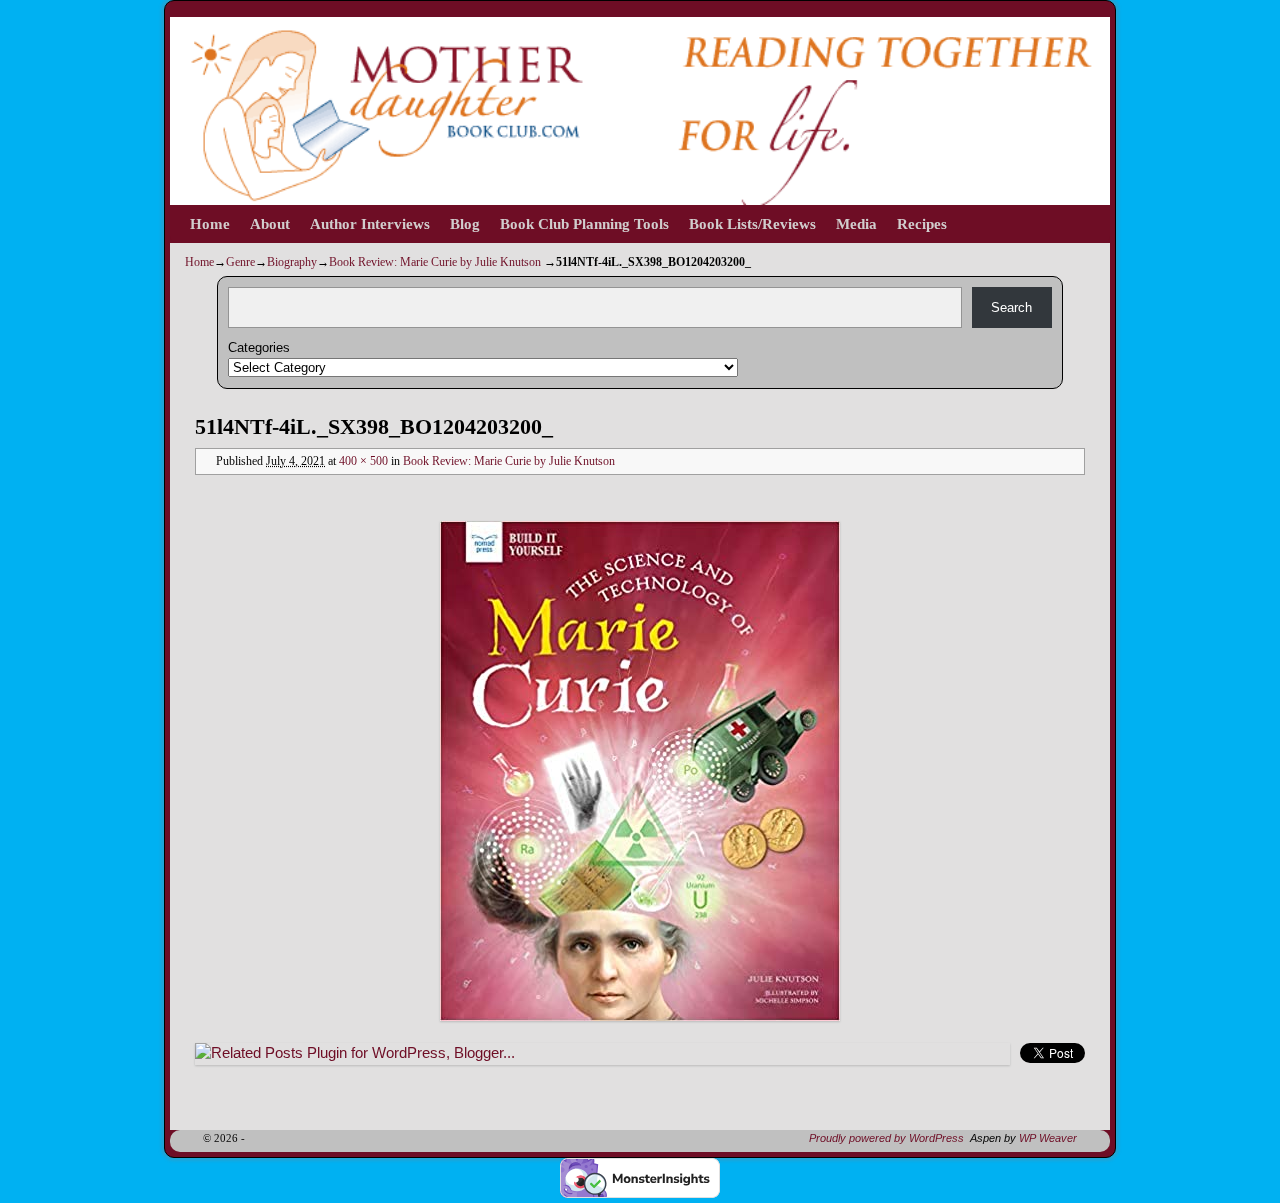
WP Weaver (1048, 1138)
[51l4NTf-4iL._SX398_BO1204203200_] (640, 771)
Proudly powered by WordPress (886, 1138)
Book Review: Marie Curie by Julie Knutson (435, 262)
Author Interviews (370, 224)
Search (1011, 307)
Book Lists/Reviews (752, 224)
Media (856, 224)
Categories (259, 347)
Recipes (922, 224)
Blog (465, 224)
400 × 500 (363, 461)
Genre (240, 262)
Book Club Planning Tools (584, 224)
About (270, 224)
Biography (292, 262)
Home (210, 224)
